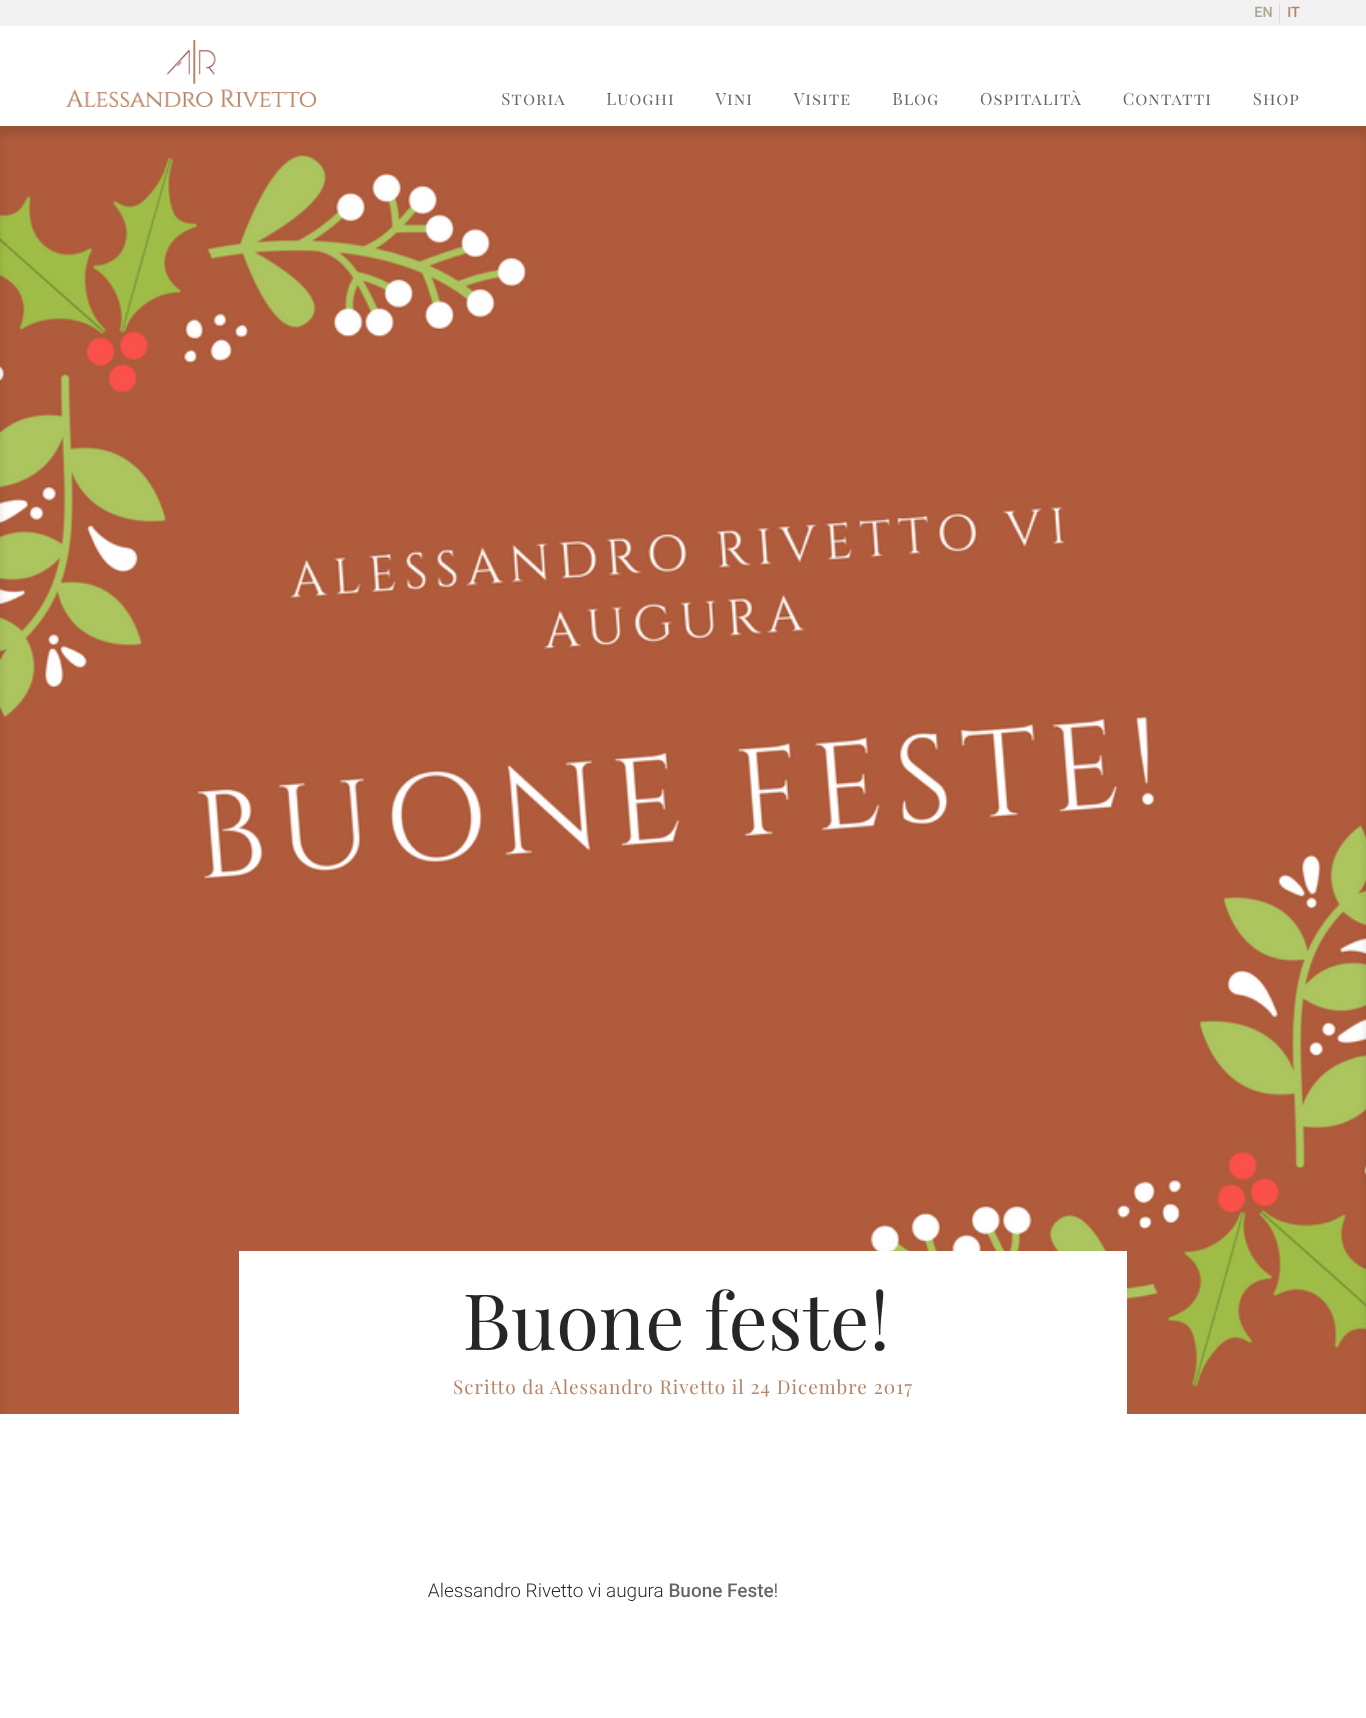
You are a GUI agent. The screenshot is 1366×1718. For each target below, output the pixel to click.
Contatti (1167, 99)
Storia (533, 99)
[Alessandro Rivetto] (191, 102)
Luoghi (640, 99)
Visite (823, 99)
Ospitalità (1031, 99)
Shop (1276, 99)
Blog (915, 99)
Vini (734, 99)
